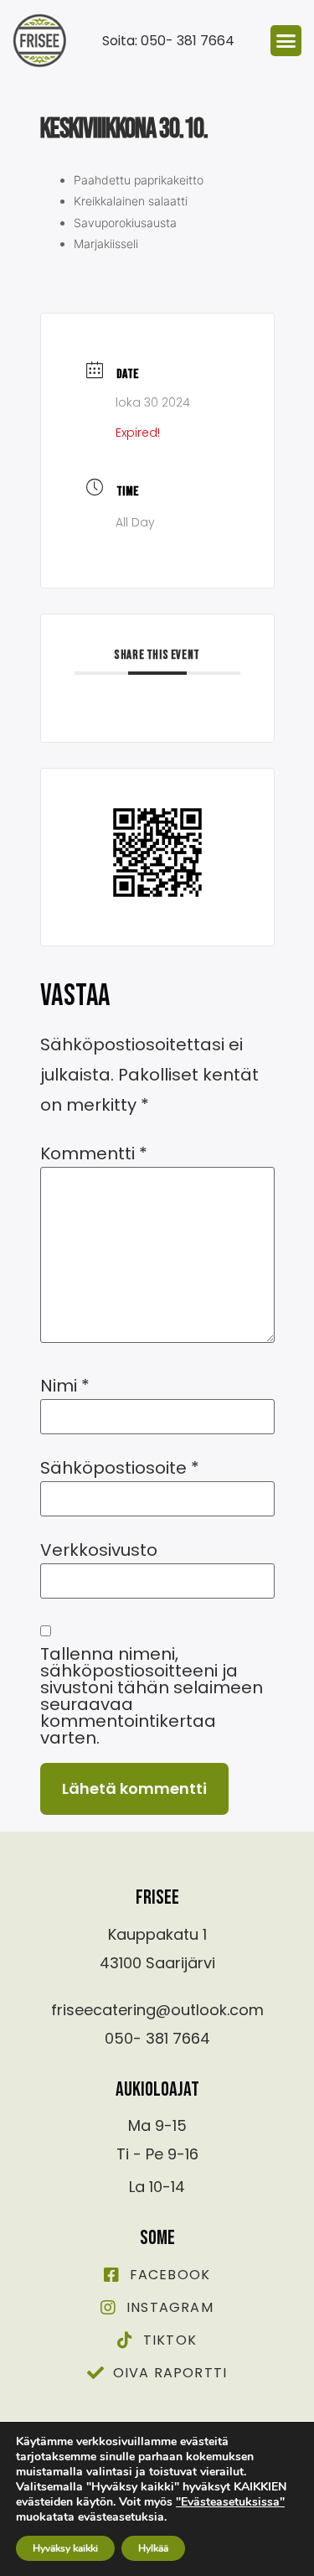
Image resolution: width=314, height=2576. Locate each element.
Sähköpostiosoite (120, 1468)
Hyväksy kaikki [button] (65, 2548)
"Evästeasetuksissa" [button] (230, 2502)
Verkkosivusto (99, 1550)
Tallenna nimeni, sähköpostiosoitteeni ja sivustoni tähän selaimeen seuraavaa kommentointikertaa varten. (152, 1696)
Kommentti (94, 1153)
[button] (286, 41)
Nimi (65, 1386)
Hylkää (153, 2548)
